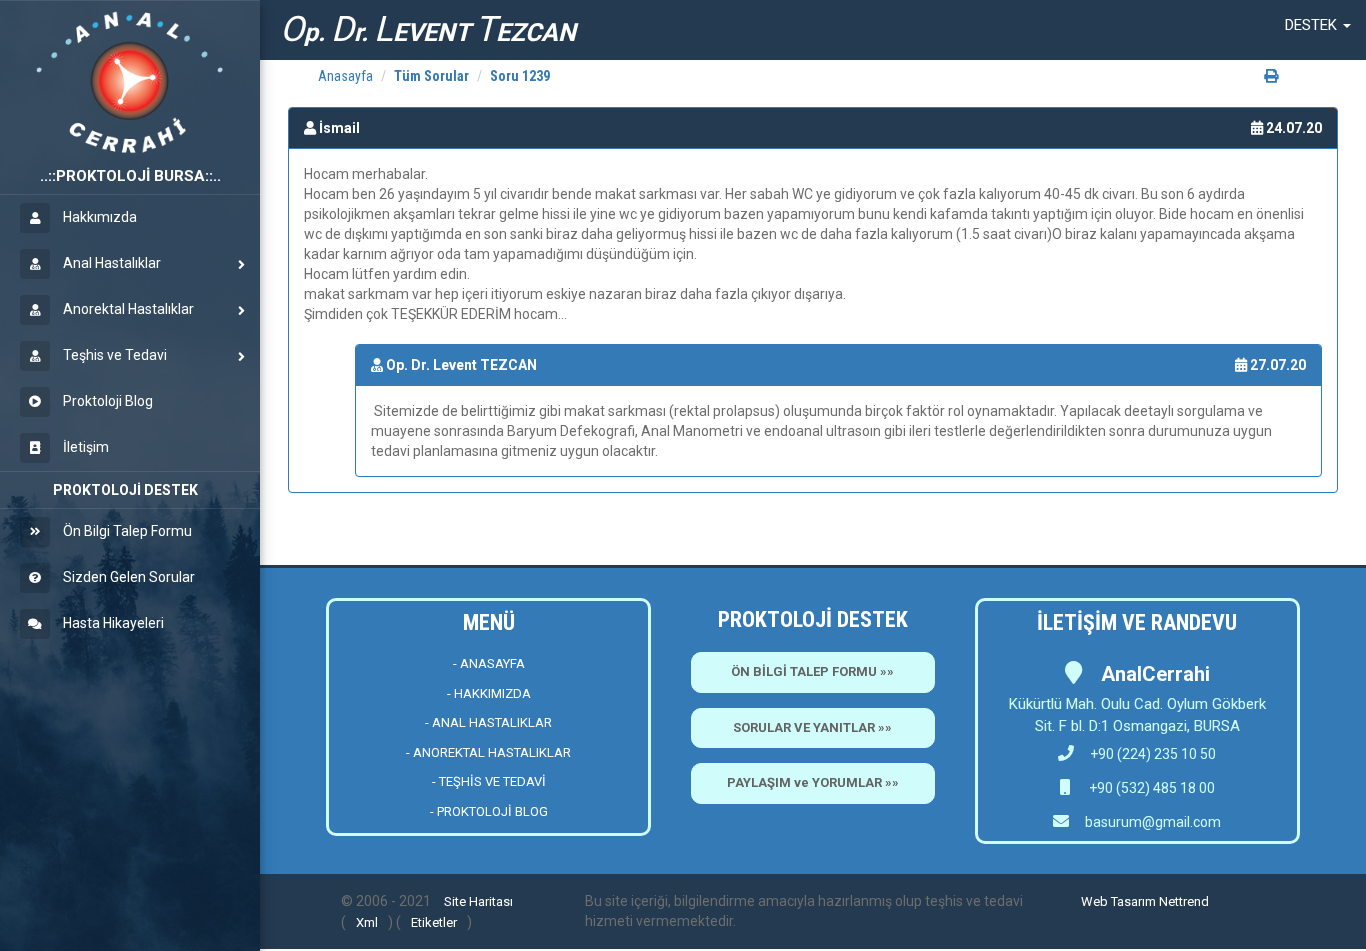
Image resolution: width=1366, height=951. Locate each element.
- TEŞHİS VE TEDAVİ (489, 781)
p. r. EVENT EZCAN (428, 29)
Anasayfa (345, 76)
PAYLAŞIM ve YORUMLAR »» (813, 782)
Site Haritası (478, 901)
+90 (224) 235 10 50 (1153, 754)
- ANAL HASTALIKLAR (488, 722)
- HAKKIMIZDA (489, 693)
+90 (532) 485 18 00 (1150, 788)
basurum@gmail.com (1153, 822)
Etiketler (434, 922)
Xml (367, 922)
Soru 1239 (520, 76)
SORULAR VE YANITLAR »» (812, 727)
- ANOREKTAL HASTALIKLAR (488, 752)
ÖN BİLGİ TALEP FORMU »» (812, 671)
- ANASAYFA (489, 663)
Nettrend (1184, 901)
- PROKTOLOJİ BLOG (489, 811)
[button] (1318, 25)
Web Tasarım (1118, 901)
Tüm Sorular (431, 76)
